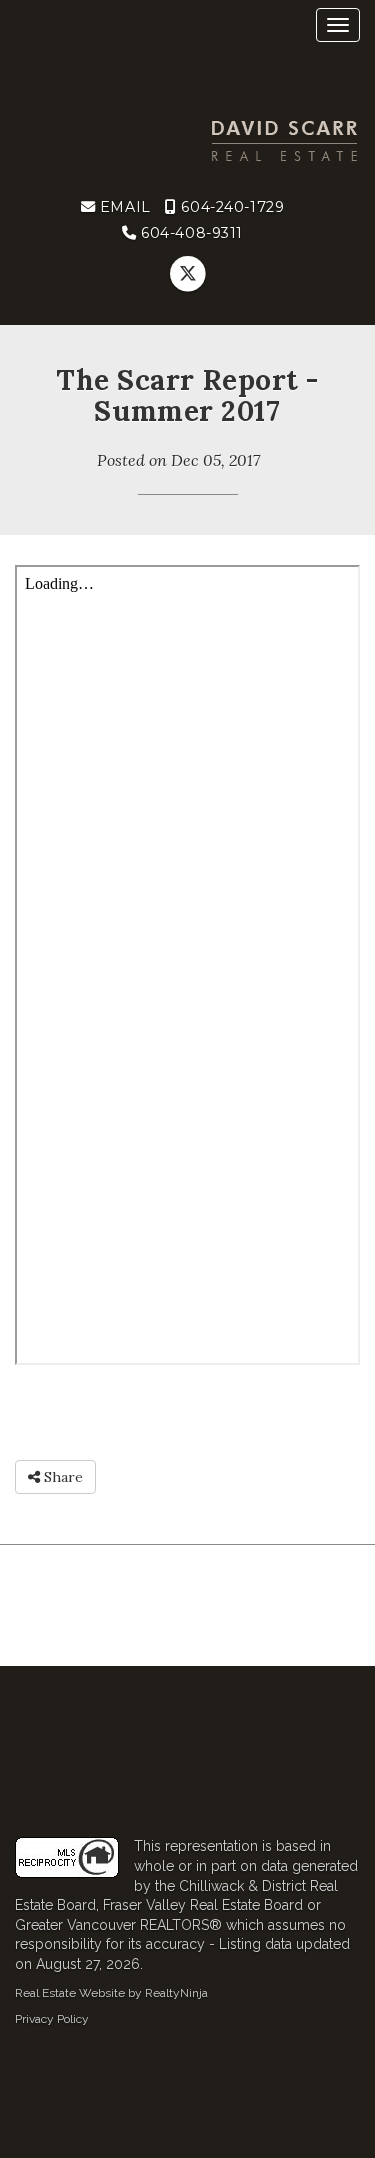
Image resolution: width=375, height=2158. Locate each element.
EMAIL (122, 207)
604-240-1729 (230, 207)
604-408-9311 (190, 233)
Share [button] (61, 1477)
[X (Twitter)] (187, 274)
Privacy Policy (52, 2019)
